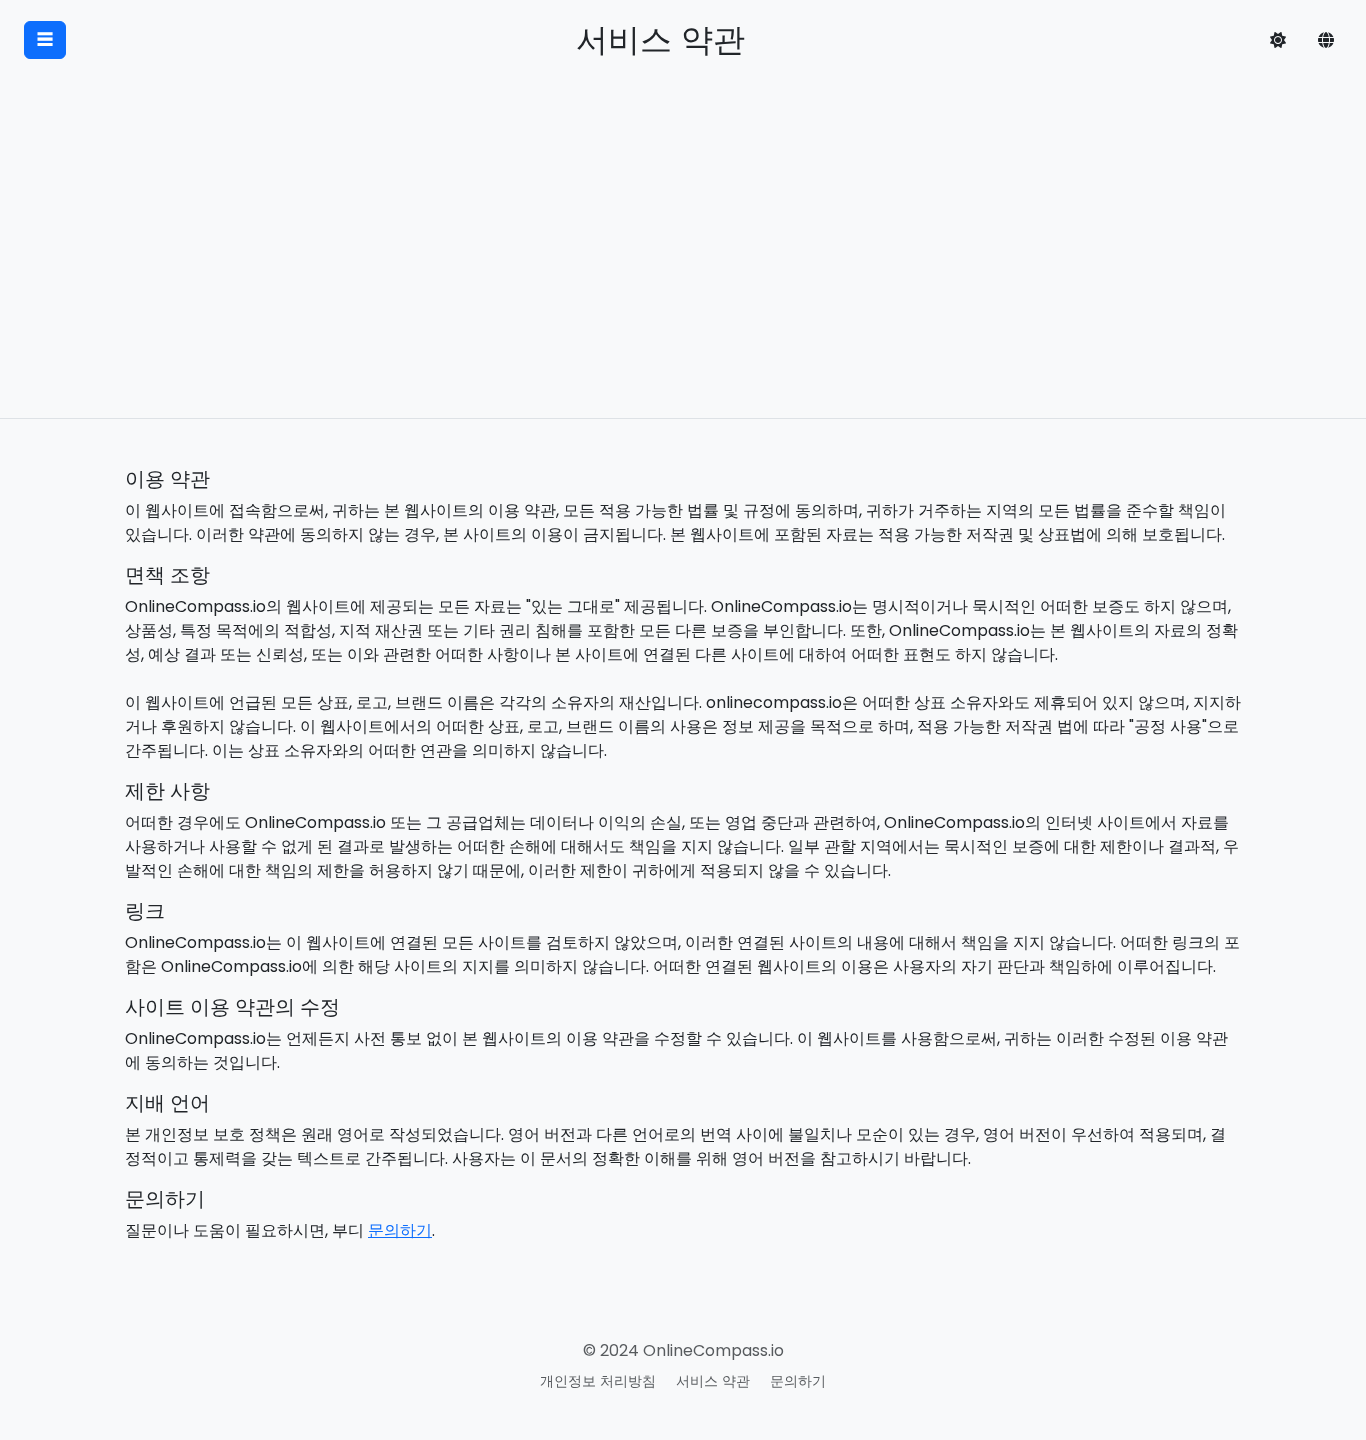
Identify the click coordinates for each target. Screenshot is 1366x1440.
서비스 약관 (713, 1381)
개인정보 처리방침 (598, 1381)
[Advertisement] (683, 268)
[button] (1278, 40)
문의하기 (400, 1230)
